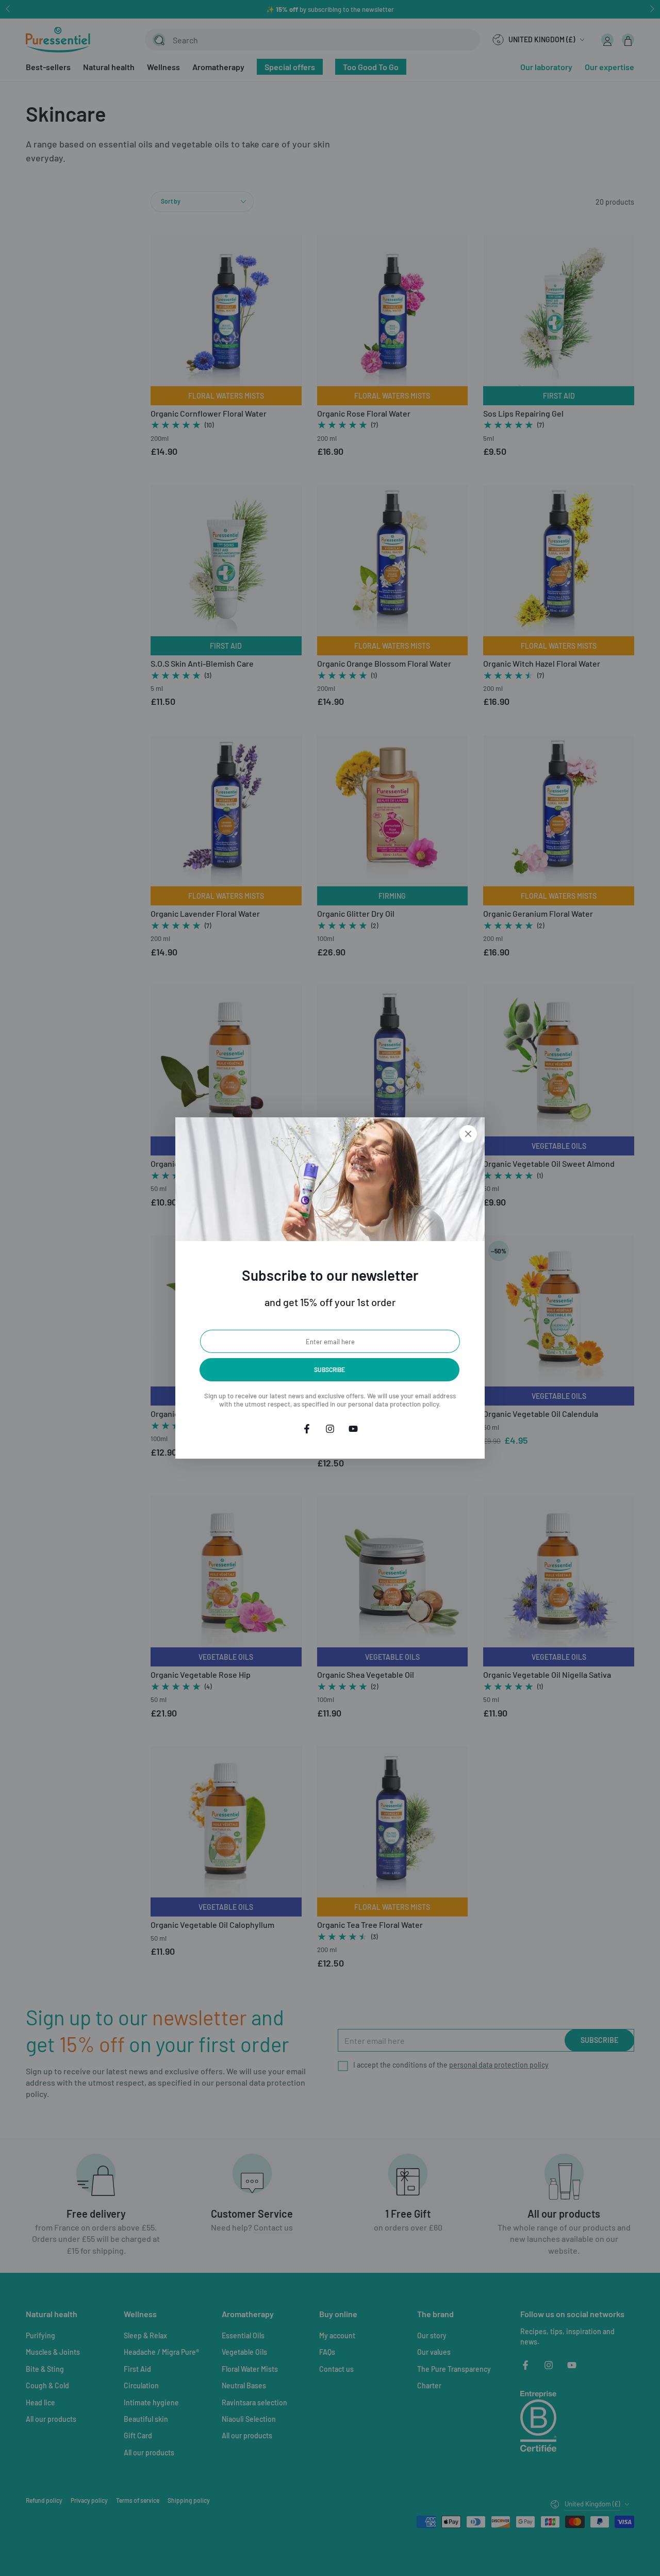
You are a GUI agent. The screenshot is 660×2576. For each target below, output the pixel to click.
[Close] (468, 1134)
